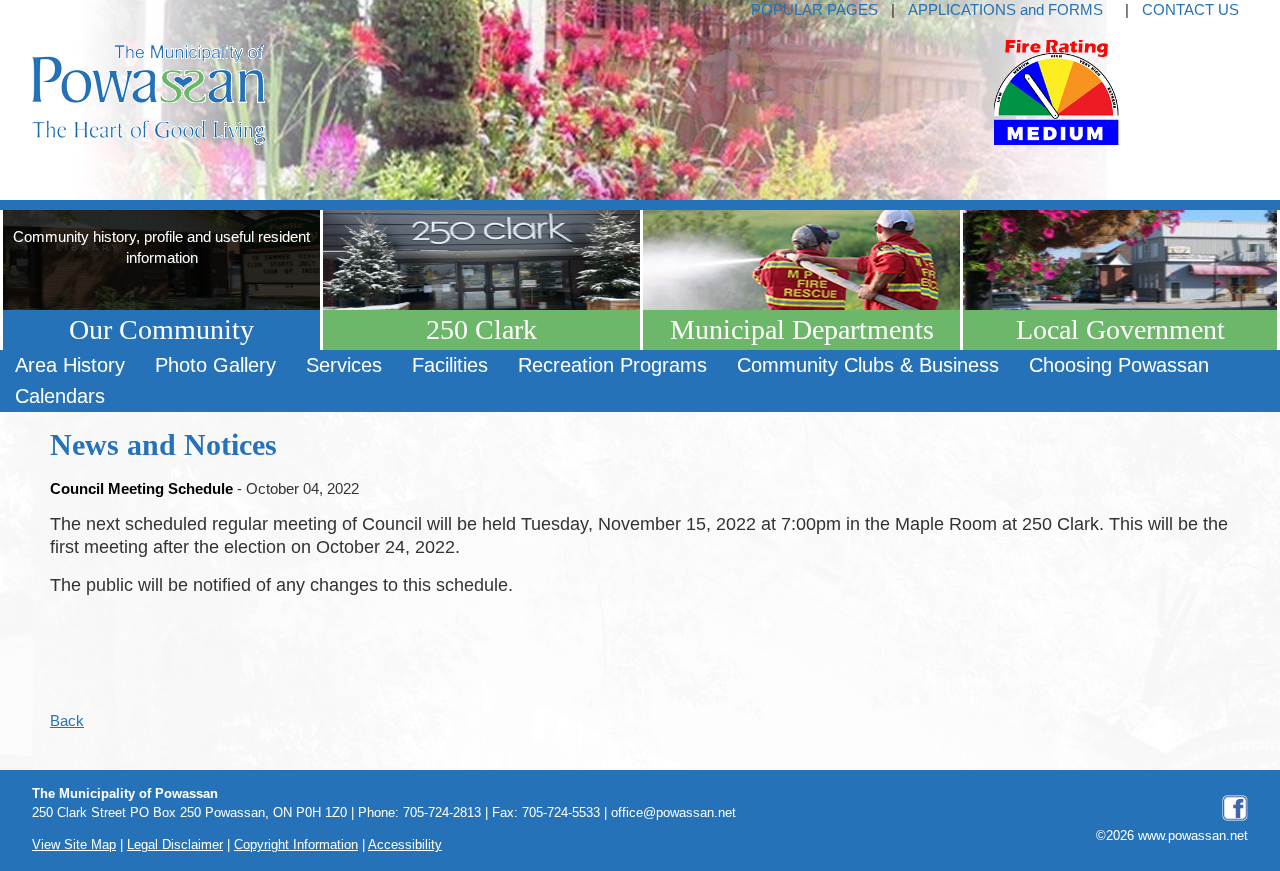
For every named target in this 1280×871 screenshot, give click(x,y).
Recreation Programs (612, 365)
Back (67, 720)
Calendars (60, 396)
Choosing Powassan (1119, 365)
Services (344, 365)
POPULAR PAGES (814, 9)
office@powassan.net (673, 813)
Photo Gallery (215, 365)
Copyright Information (296, 845)
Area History (70, 365)
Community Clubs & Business (868, 365)
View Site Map (74, 845)
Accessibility (405, 845)
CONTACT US (1190, 9)
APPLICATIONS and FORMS (1005, 9)
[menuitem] (70, 365)
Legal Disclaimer (175, 845)
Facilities (450, 365)
